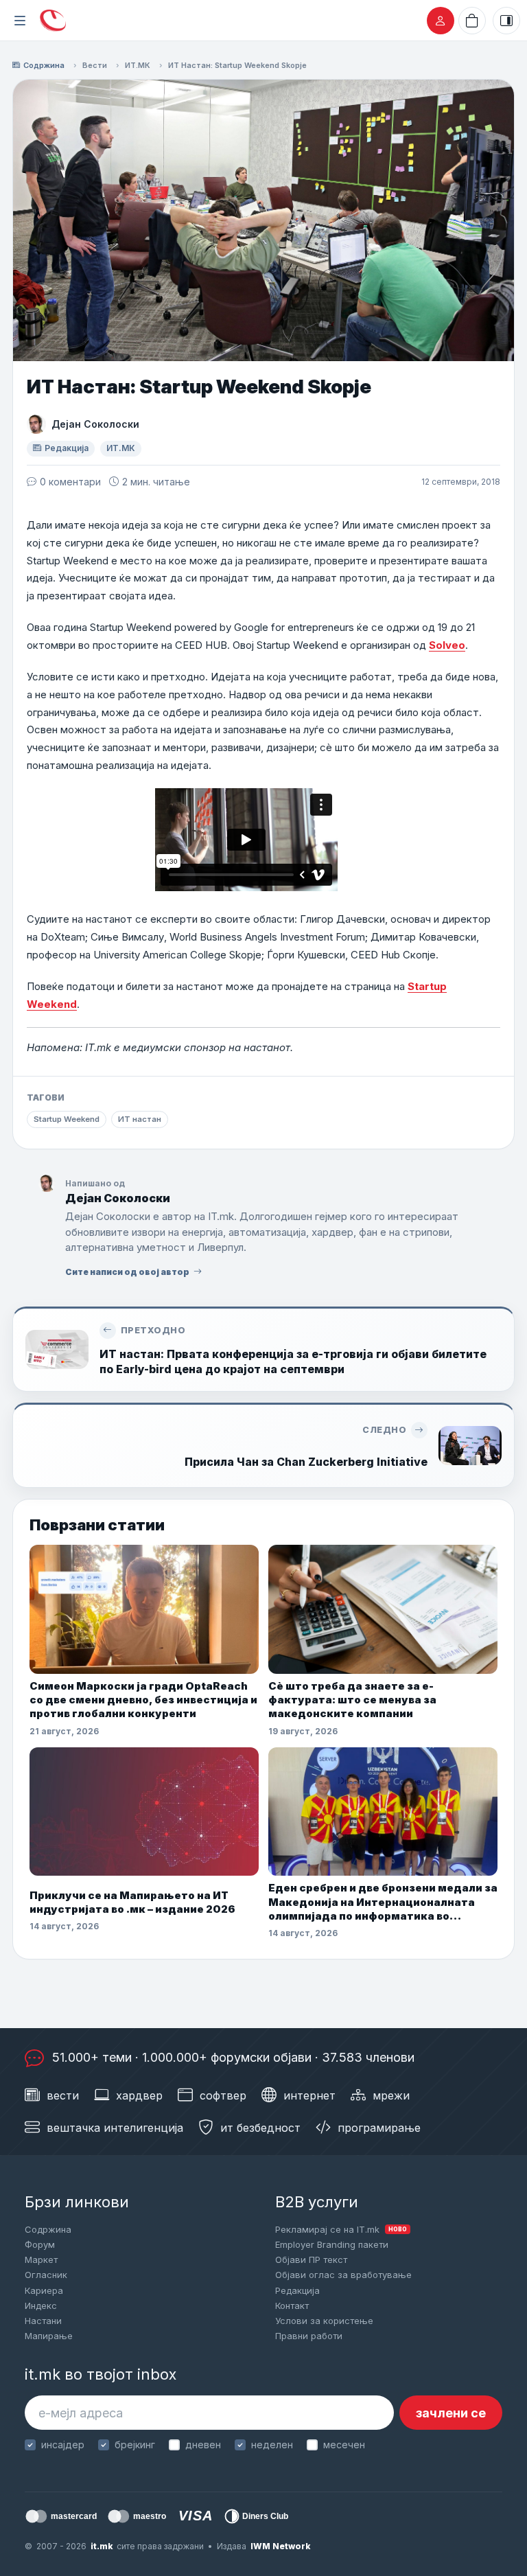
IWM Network (280, 2546)
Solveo (447, 645)
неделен (272, 2445)
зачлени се (451, 2413)
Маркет (41, 2259)
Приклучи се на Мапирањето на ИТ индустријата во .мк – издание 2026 (132, 1902)
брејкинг (135, 2445)
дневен (203, 2445)
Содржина (44, 65)
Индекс (41, 2305)
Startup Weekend (67, 1119)
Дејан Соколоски (95, 424)
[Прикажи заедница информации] (506, 21)
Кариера (44, 2290)
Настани (43, 2321)
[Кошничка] (472, 21)
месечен (344, 2445)
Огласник (46, 2275)
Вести (95, 65)
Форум (40, 2244)
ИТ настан (140, 1119)
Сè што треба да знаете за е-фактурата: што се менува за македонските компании (352, 1700)
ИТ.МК (138, 65)
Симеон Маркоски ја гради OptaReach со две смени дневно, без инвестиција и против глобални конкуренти (143, 1700)
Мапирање (49, 2336)
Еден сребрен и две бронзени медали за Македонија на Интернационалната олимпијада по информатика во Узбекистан (383, 1902)
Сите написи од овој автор (127, 1272)
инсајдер (63, 2445)
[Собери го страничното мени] (20, 21)
